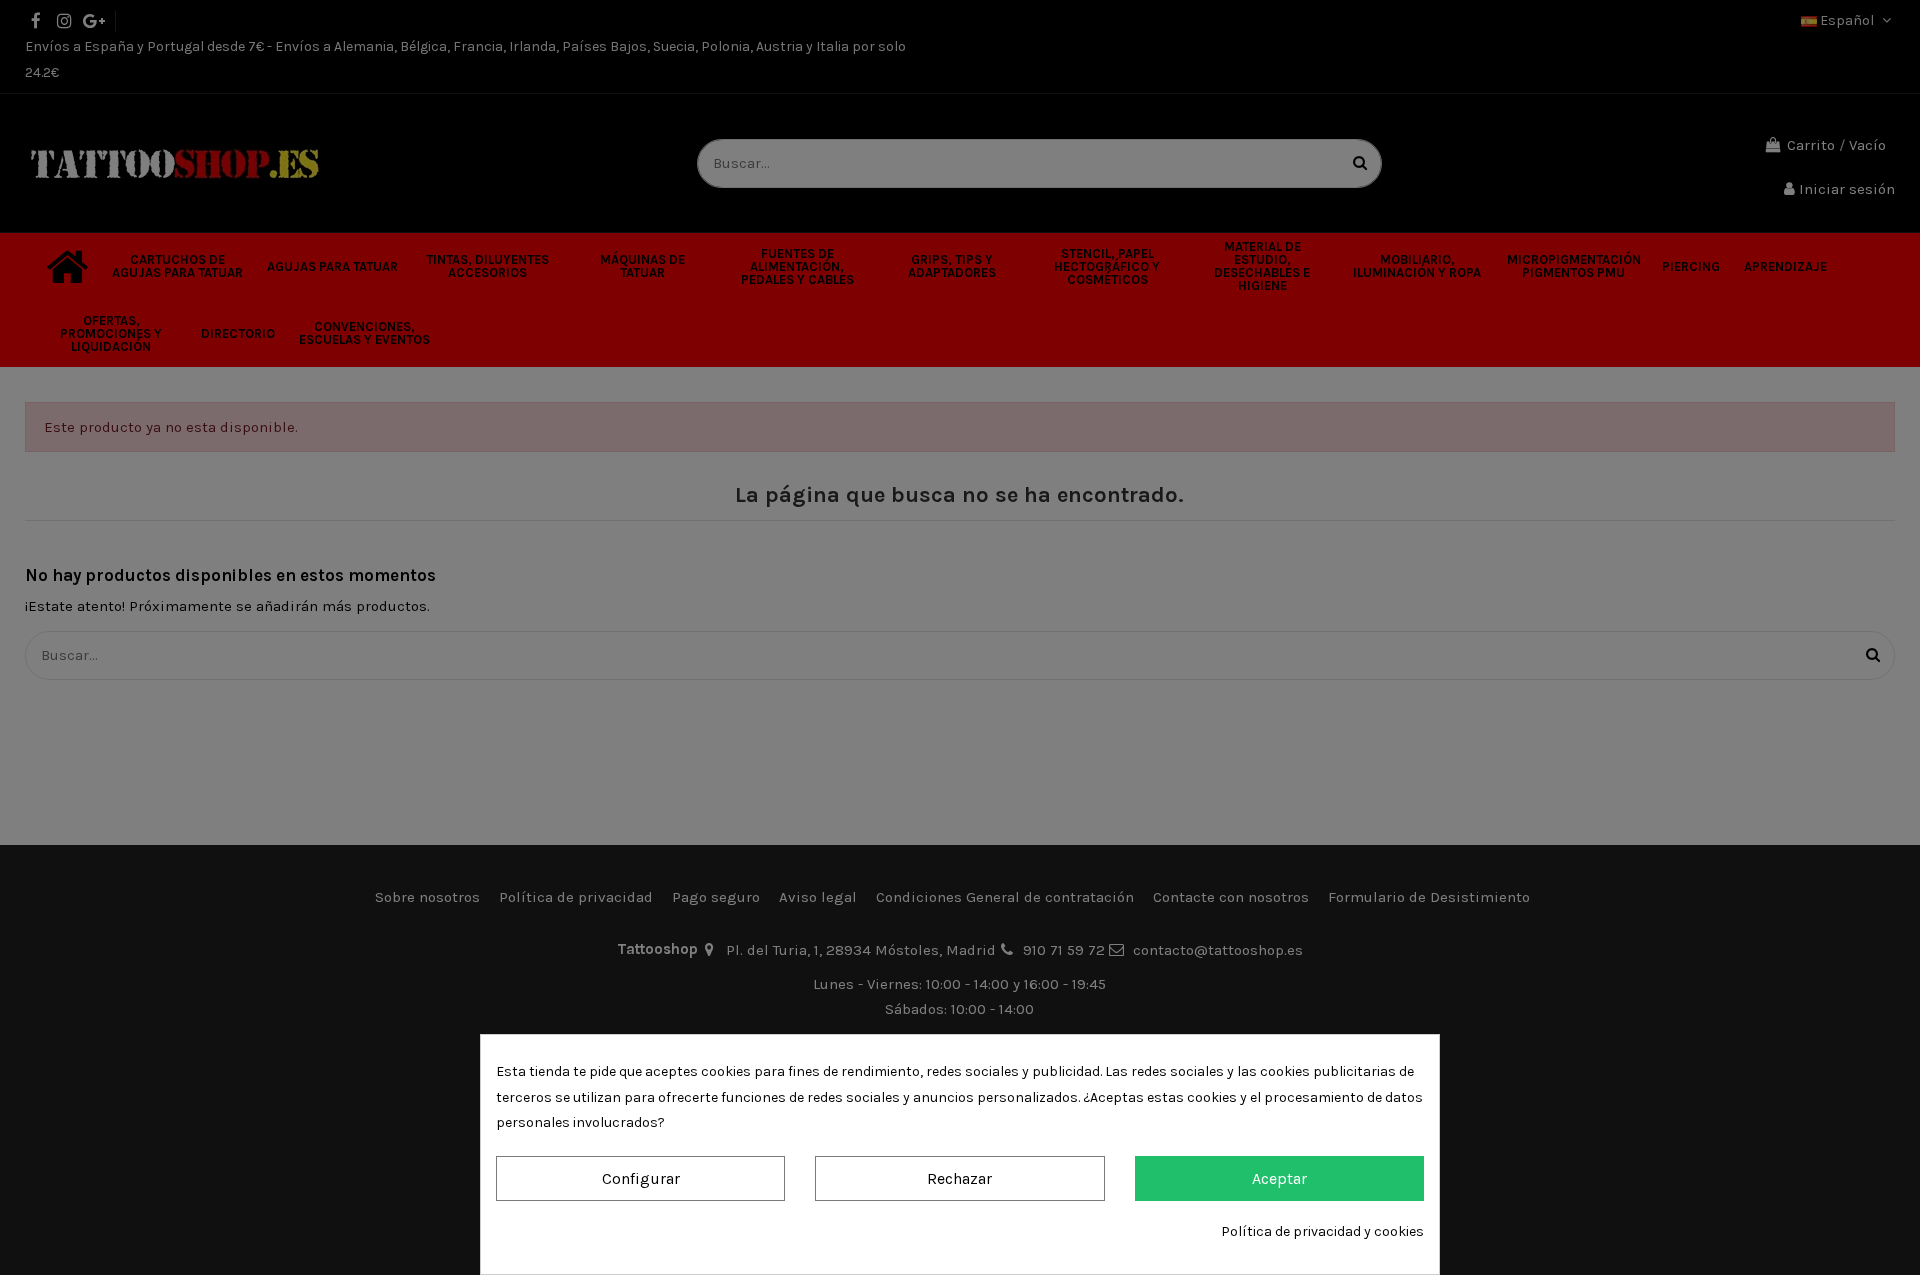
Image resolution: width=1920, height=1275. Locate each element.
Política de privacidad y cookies (1322, 1231)
